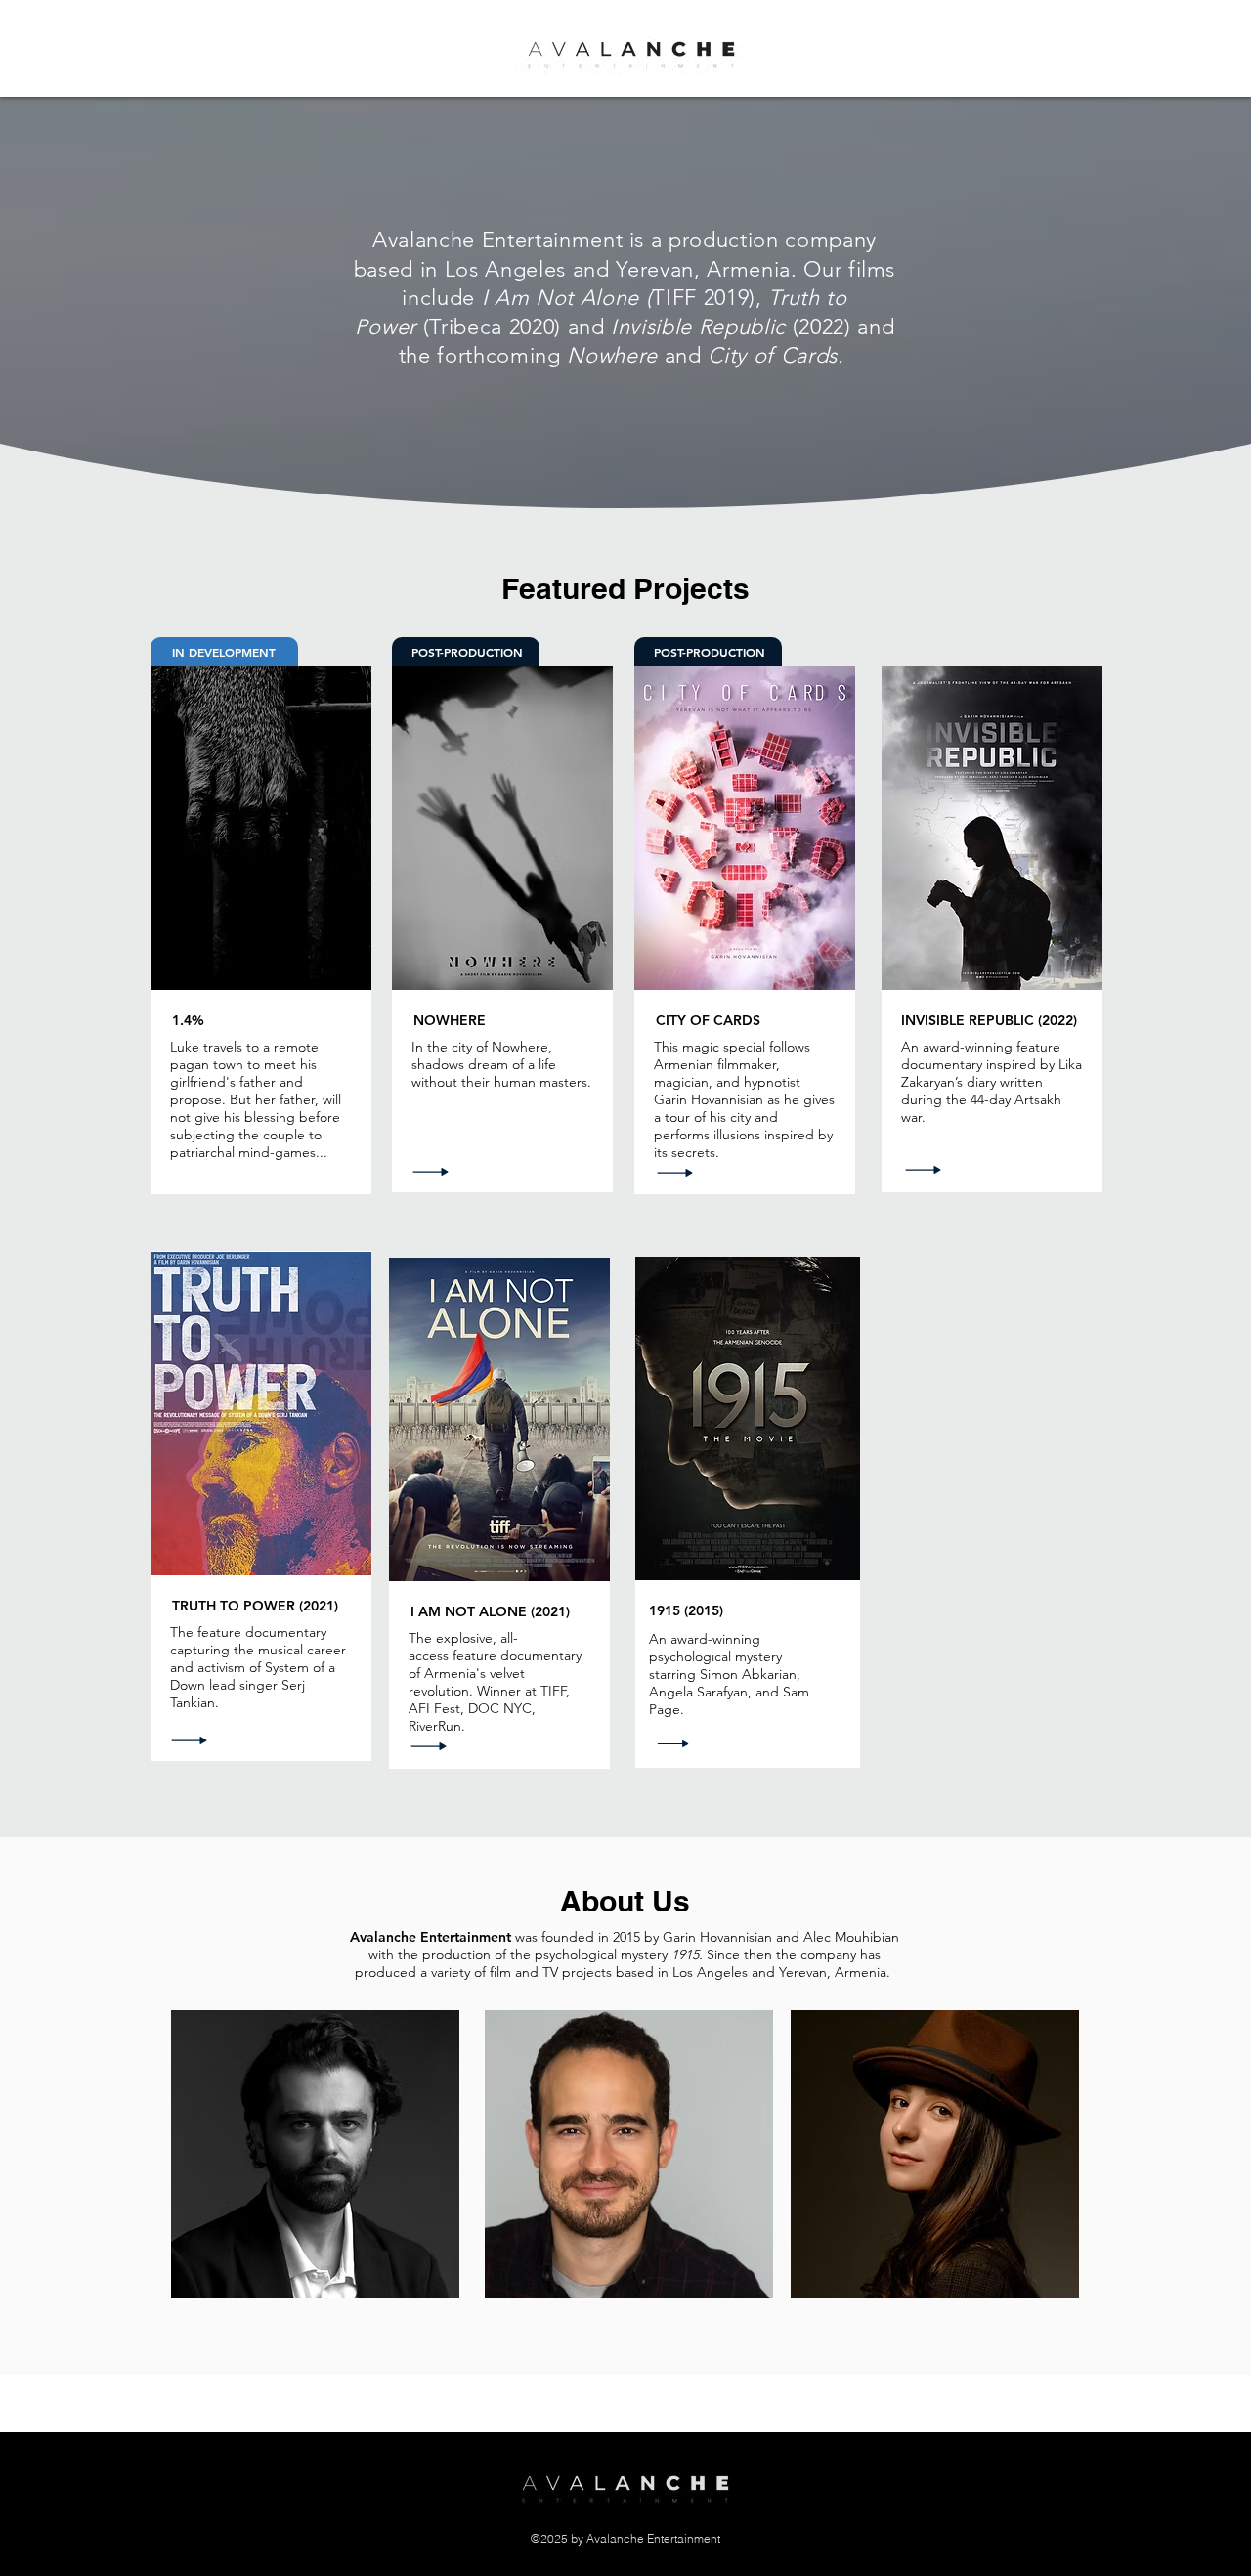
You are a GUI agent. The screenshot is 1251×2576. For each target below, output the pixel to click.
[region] (315, 2154)
